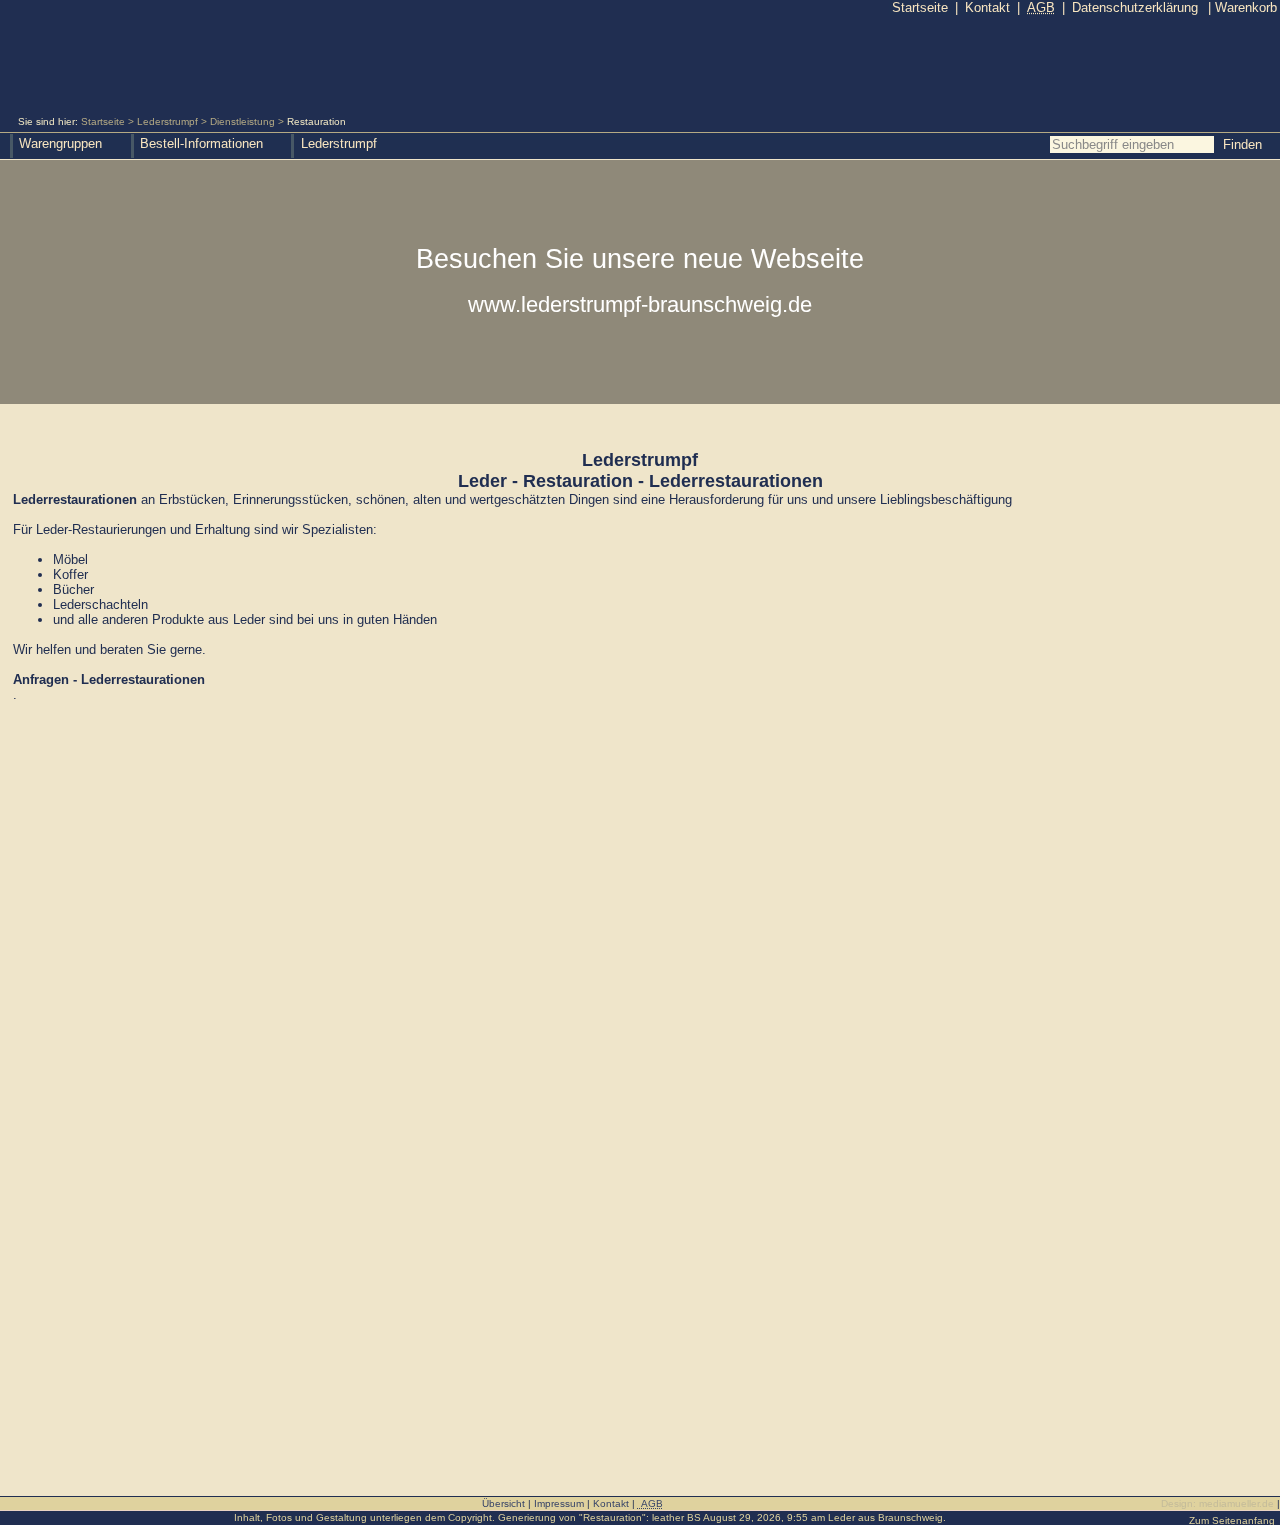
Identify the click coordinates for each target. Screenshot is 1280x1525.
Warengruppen (60, 143)
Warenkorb (1242, 7)
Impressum (559, 1503)
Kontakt (987, 7)
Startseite (103, 121)
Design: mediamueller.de (1217, 1503)
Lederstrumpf (167, 121)
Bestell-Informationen (201, 143)
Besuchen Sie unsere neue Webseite (640, 280)
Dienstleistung (242, 121)
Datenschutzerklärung (1135, 7)
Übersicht (503, 1503)
